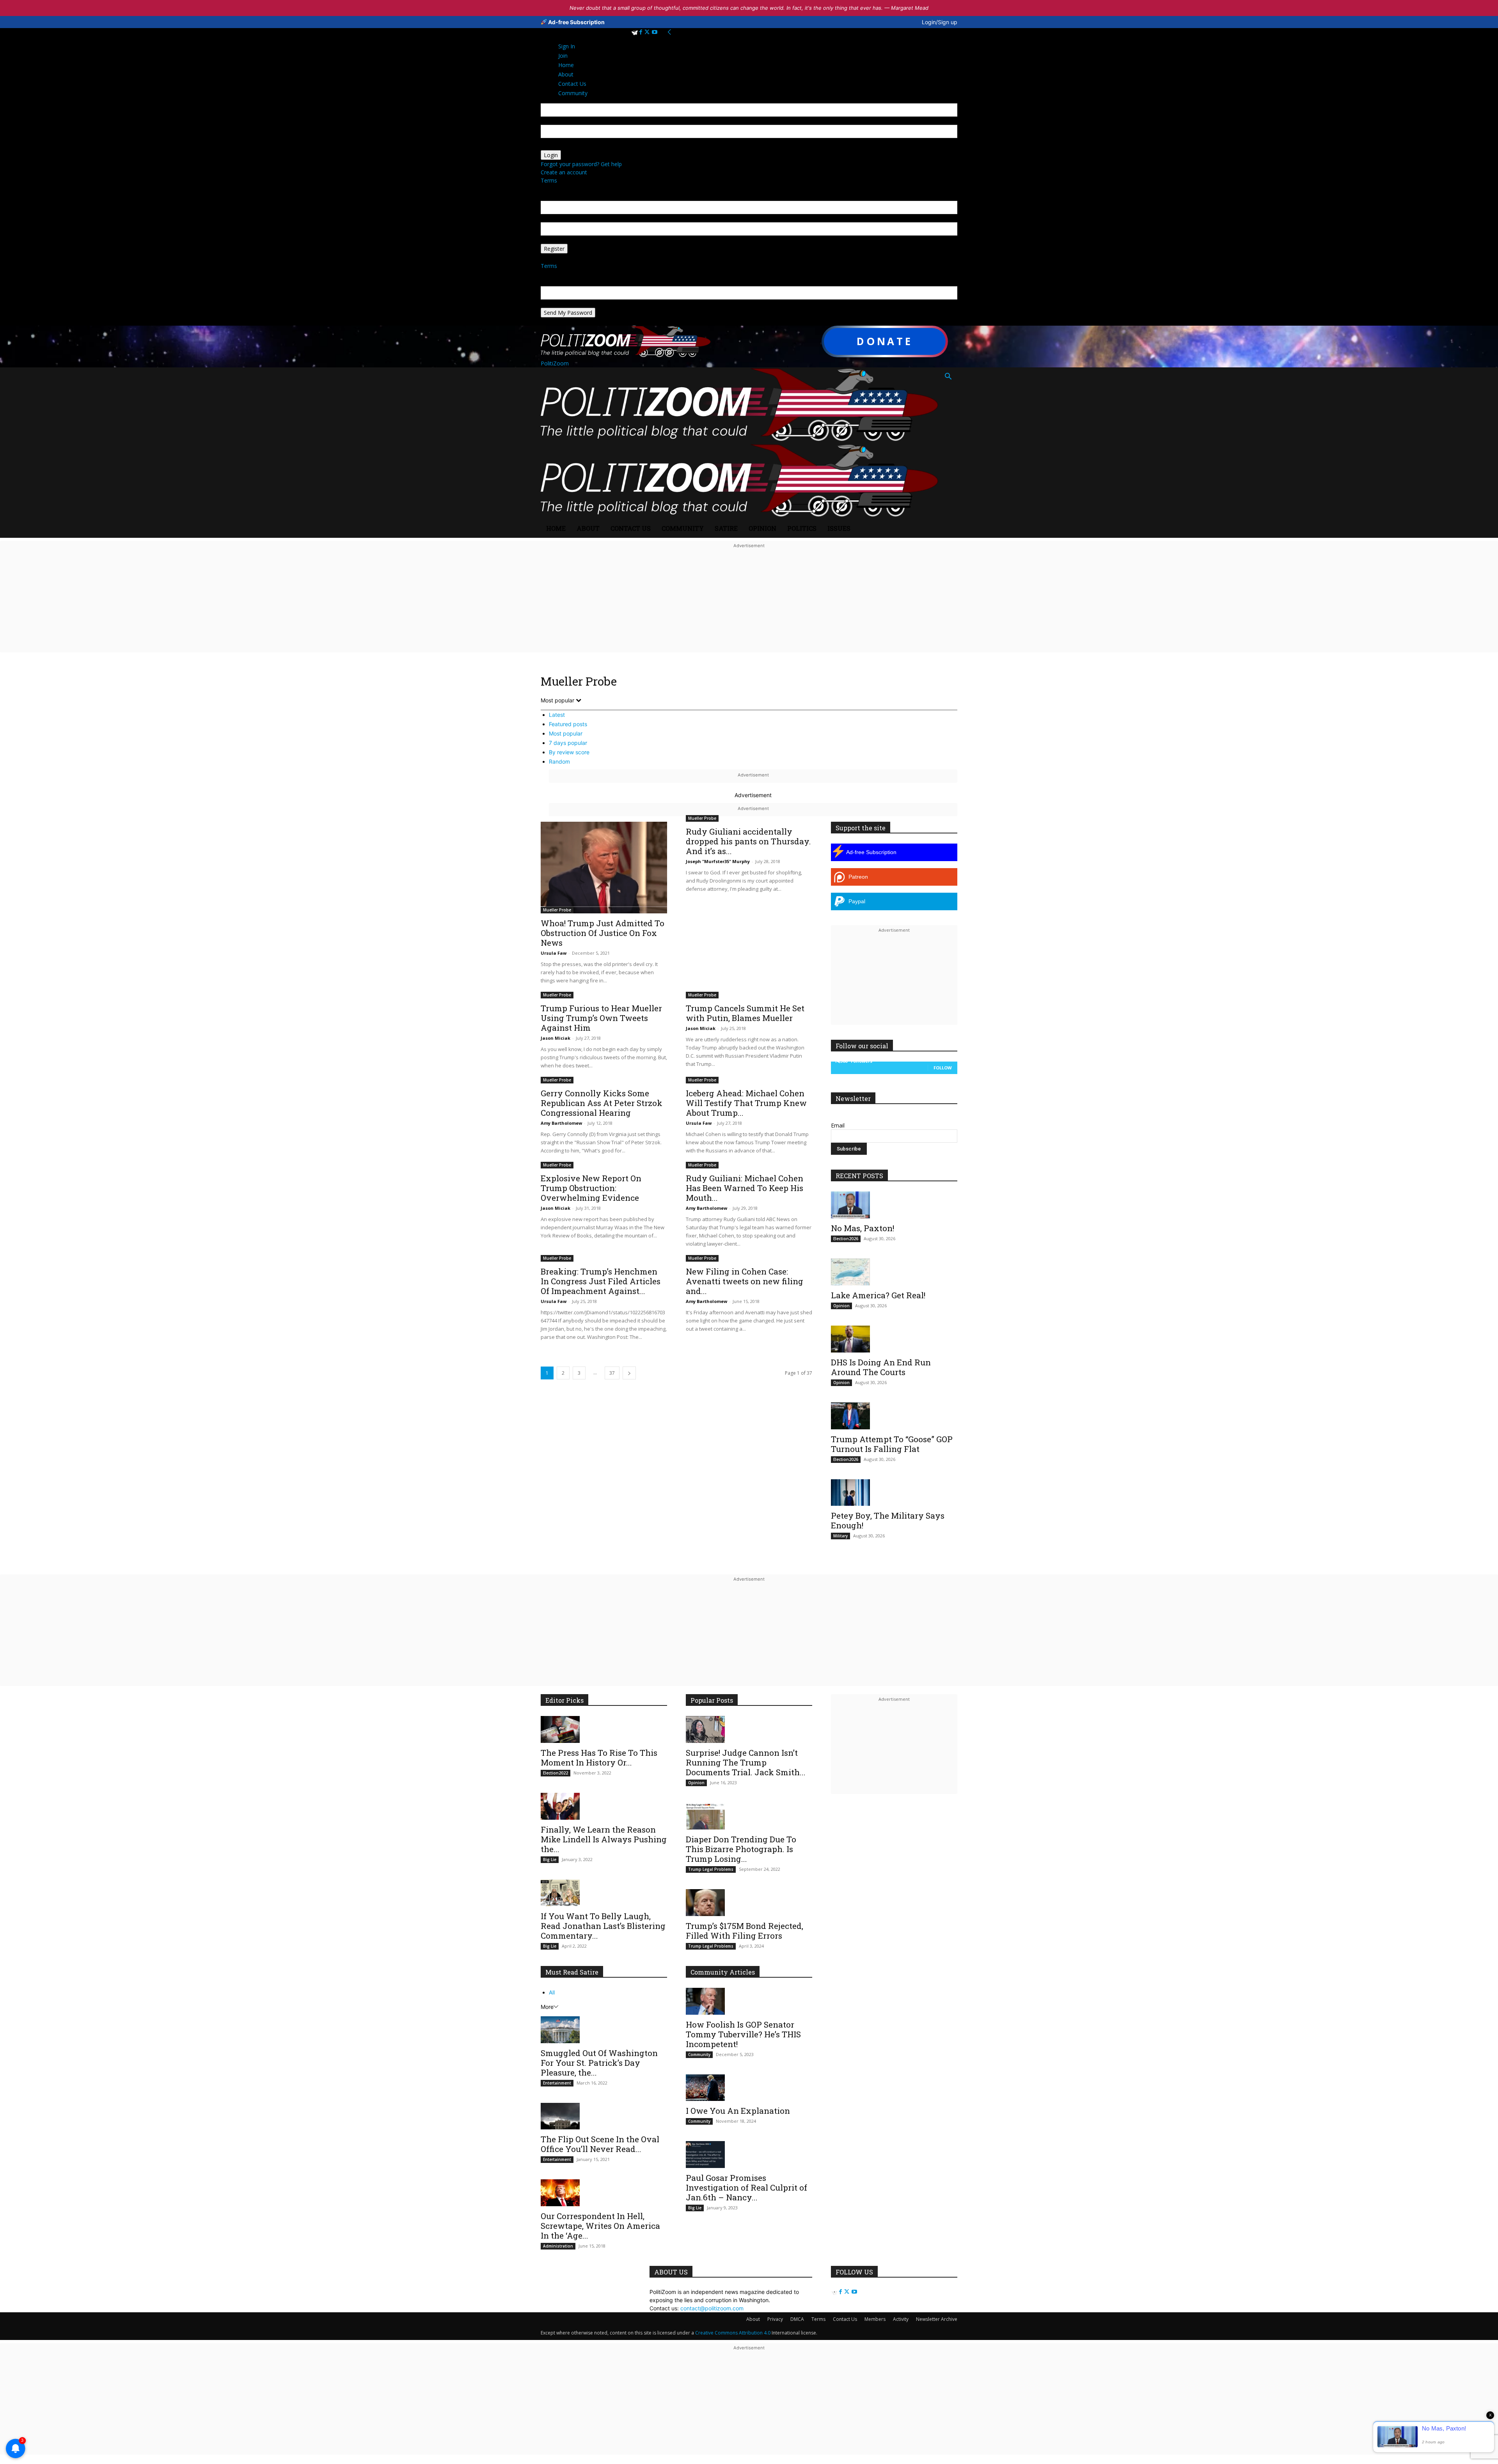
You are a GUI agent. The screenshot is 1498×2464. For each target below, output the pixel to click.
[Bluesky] (635, 32)
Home (556, 528)
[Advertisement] (749, 605)
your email (554, 218)
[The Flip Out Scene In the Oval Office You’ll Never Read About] (604, 2116)
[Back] (669, 32)
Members (875, 2319)
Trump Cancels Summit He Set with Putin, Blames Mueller (745, 1013)
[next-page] (629, 1373)
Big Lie (550, 1860)
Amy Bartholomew (561, 1123)
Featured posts (568, 724)
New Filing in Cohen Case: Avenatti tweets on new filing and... (745, 1281)
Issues (839, 528)
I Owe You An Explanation (738, 2111)
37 (612, 1373)
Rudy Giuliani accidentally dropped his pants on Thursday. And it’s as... (748, 841)
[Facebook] (642, 32)
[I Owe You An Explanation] (749, 2088)
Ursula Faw (554, 953)
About (588, 528)
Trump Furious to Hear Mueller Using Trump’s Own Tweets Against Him (601, 1018)
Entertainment (557, 2083)
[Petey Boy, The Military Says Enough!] (894, 1493)
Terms (549, 180)
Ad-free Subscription (576, 22)
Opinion (762, 528)
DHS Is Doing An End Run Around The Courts (881, 1367)
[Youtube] (655, 32)
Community (683, 528)
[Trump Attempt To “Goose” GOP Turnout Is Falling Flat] (894, 1416)
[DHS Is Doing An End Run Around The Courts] (894, 1339)
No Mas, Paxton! (863, 1228)
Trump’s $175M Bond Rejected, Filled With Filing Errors (745, 1931)
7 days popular (568, 743)
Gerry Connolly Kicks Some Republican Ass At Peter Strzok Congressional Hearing (602, 1103)
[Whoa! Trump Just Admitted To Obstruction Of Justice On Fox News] (604, 867)
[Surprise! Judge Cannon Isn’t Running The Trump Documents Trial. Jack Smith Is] (749, 1729)
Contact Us (631, 528)
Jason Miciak (556, 1038)
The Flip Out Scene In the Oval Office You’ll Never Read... (600, 2144)
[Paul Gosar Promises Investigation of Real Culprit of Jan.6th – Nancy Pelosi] (749, 2155)
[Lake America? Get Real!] (894, 1272)
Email (838, 1125)
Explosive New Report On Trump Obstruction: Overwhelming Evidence (591, 1188)
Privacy (775, 2319)
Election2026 (846, 1239)
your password (559, 146)
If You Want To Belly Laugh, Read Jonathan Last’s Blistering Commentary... (603, 1926)
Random (559, 761)
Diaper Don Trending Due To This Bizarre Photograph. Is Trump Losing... (741, 1849)
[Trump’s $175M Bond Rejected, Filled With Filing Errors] (749, 1903)
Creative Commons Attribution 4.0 (733, 2333)
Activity (901, 2319)
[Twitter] (648, 32)
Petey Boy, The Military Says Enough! (888, 1520)
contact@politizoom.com (712, 2308)
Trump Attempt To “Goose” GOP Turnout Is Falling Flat (892, 1444)
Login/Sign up (940, 22)
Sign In (567, 46)
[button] (948, 377)
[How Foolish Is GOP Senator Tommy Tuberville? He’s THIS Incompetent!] (749, 2001)
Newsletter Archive (937, 2319)
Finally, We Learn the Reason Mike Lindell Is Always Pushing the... (604, 1839)
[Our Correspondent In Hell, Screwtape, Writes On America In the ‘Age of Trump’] (604, 2193)
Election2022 (556, 1773)
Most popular (566, 733)
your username (560, 121)
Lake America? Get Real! (878, 1295)
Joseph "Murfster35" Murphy (718, 861)
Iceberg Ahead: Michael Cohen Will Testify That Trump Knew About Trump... (746, 1103)
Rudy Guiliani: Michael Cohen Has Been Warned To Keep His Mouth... (745, 1188)
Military (840, 1536)
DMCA (797, 2319)
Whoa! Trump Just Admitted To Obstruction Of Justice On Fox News (603, 933)
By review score (569, 752)
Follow (943, 1068)
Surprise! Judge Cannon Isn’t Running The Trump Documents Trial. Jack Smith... (746, 1762)
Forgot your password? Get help (581, 164)
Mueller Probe (557, 910)
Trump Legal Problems (711, 1869)
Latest (557, 715)
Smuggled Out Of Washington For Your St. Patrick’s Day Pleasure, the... (599, 2063)
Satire (726, 528)
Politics (802, 528)
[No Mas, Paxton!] (894, 1205)
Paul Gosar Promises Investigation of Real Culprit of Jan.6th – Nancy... (746, 2187)
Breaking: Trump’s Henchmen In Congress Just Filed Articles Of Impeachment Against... (601, 1281)
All (552, 1992)
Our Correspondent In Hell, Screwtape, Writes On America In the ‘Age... (600, 2226)
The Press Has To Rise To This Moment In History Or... (599, 1758)
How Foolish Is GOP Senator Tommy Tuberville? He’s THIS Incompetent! (743, 2034)
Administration (558, 2246)
